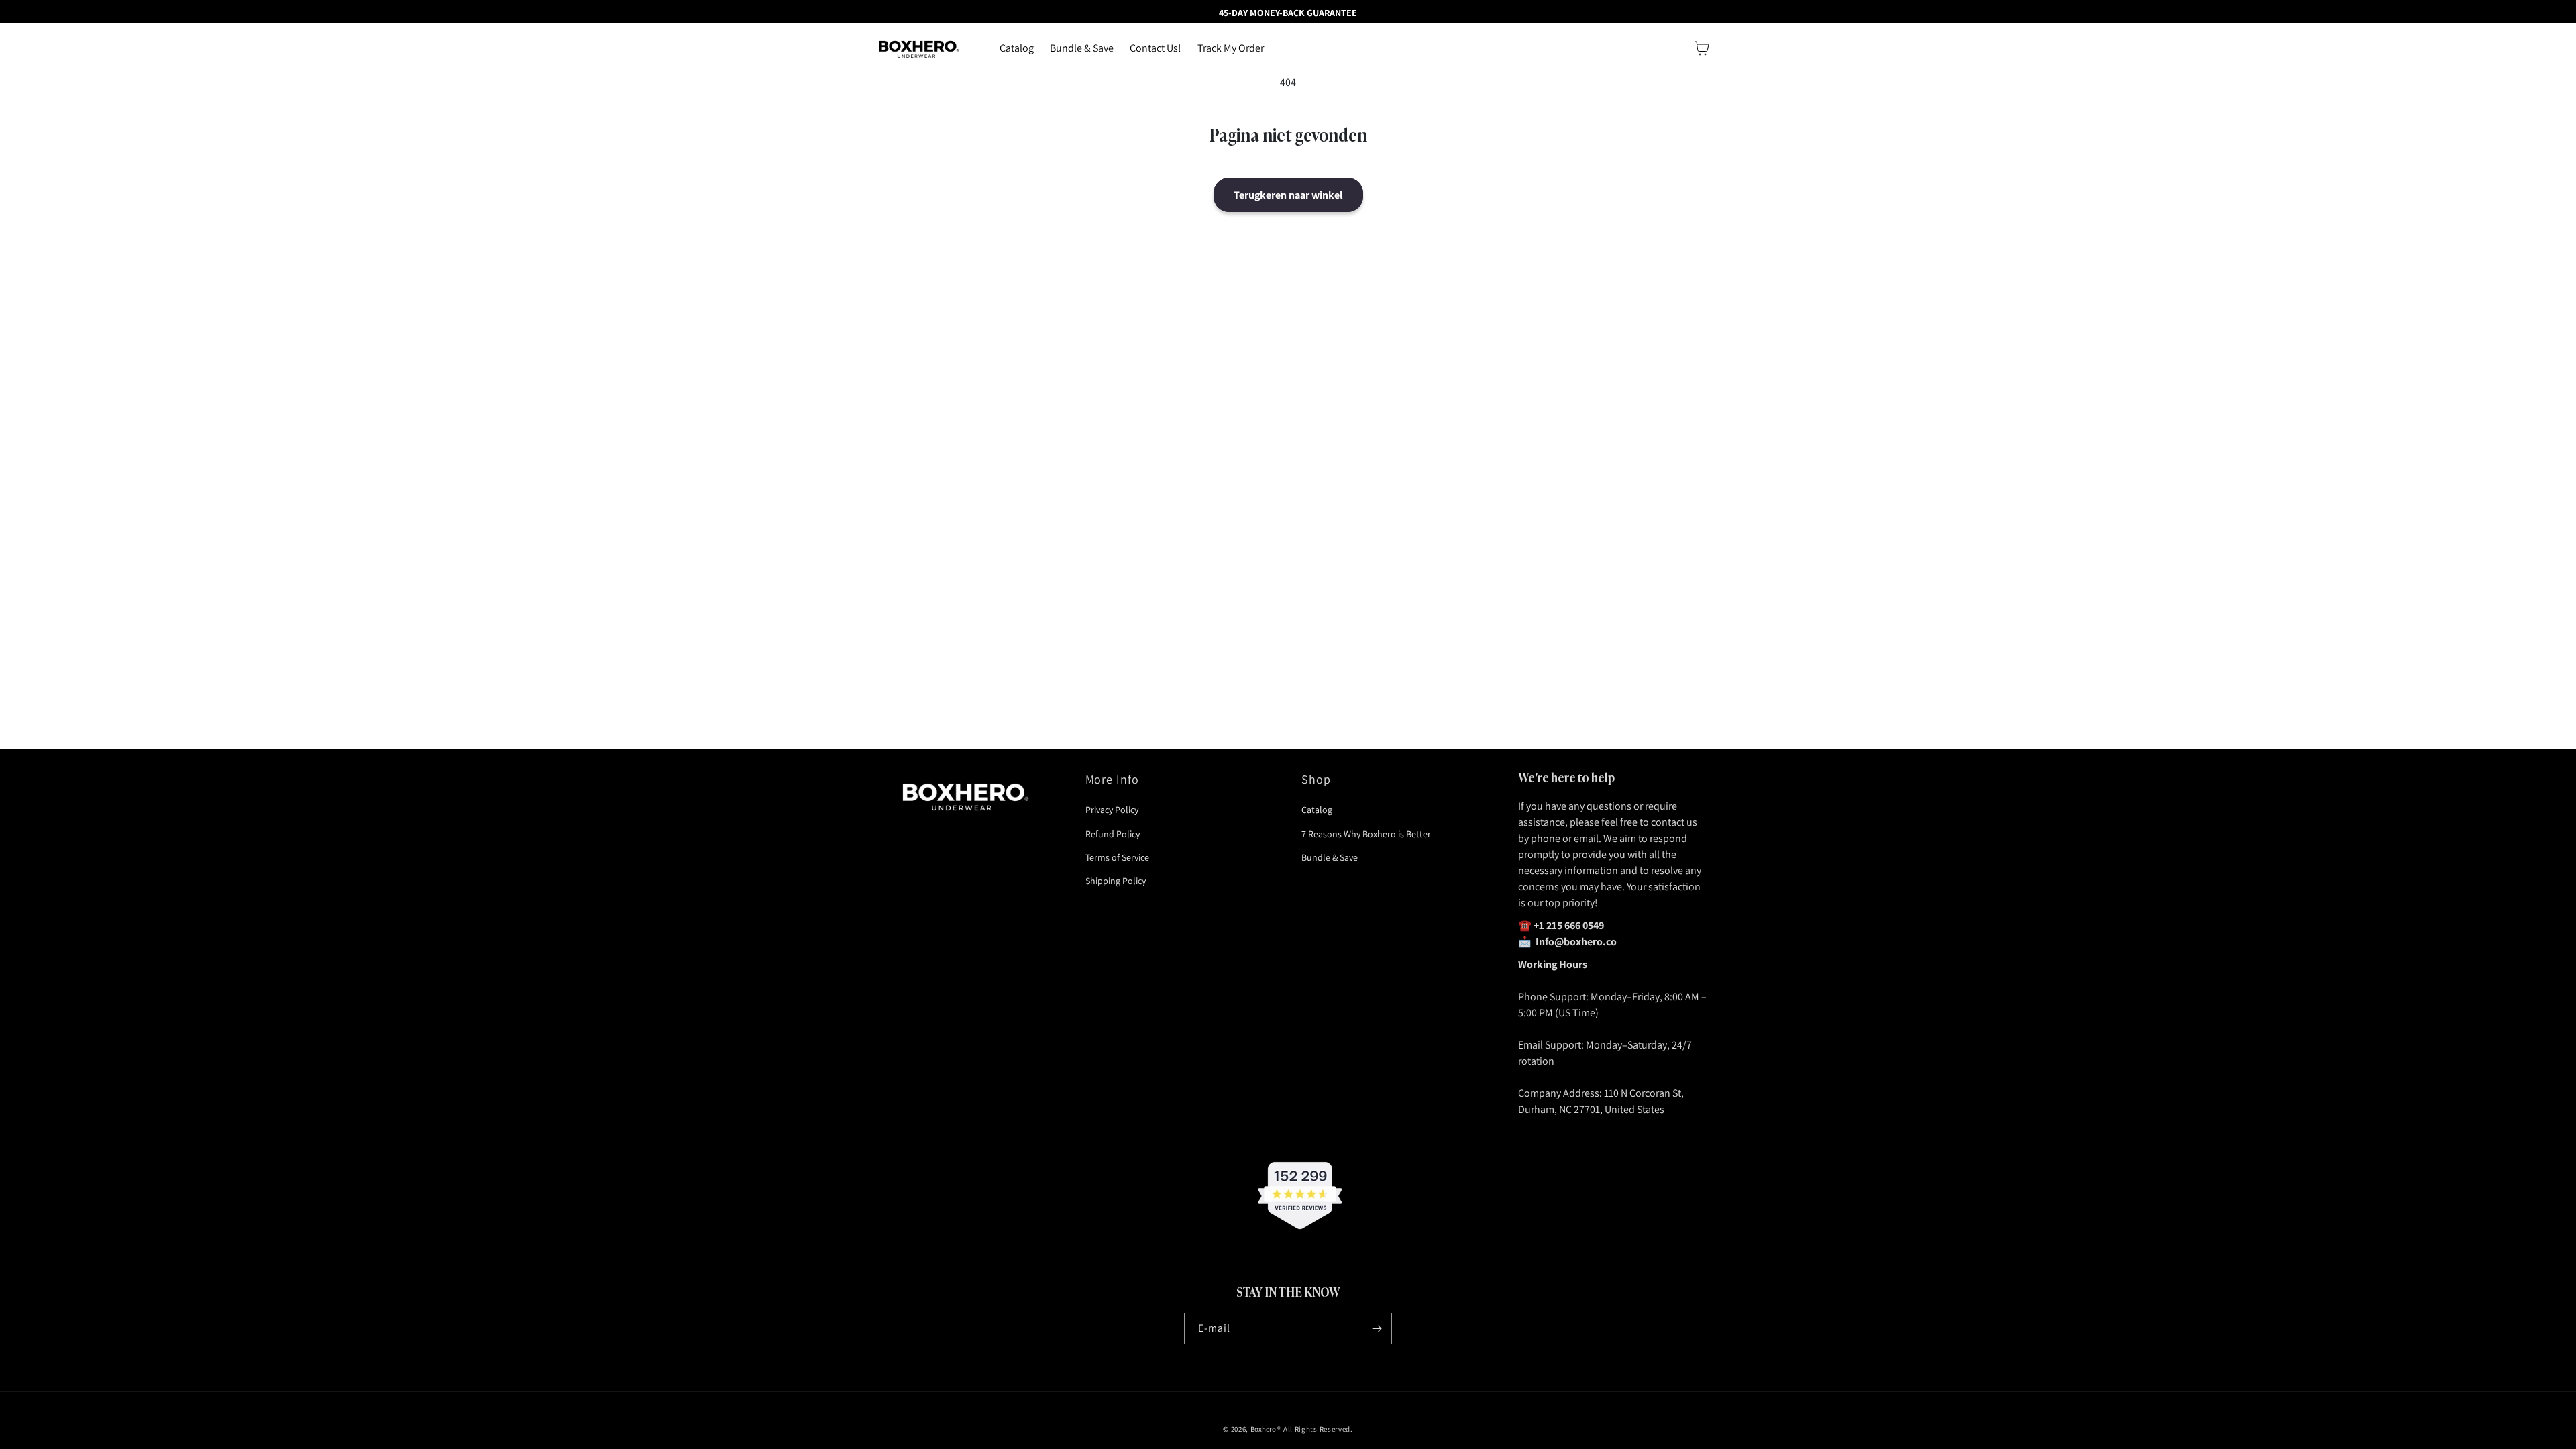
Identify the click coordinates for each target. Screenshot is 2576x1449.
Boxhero (1263, 1429)
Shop (1316, 779)
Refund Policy (1113, 834)
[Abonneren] (1377, 1329)
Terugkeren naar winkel (1288, 195)
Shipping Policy (1116, 881)
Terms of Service (1117, 857)
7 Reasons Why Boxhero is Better (1366, 834)
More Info (1113, 779)
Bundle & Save (1330, 857)
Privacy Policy (1112, 810)
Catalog (1317, 810)
